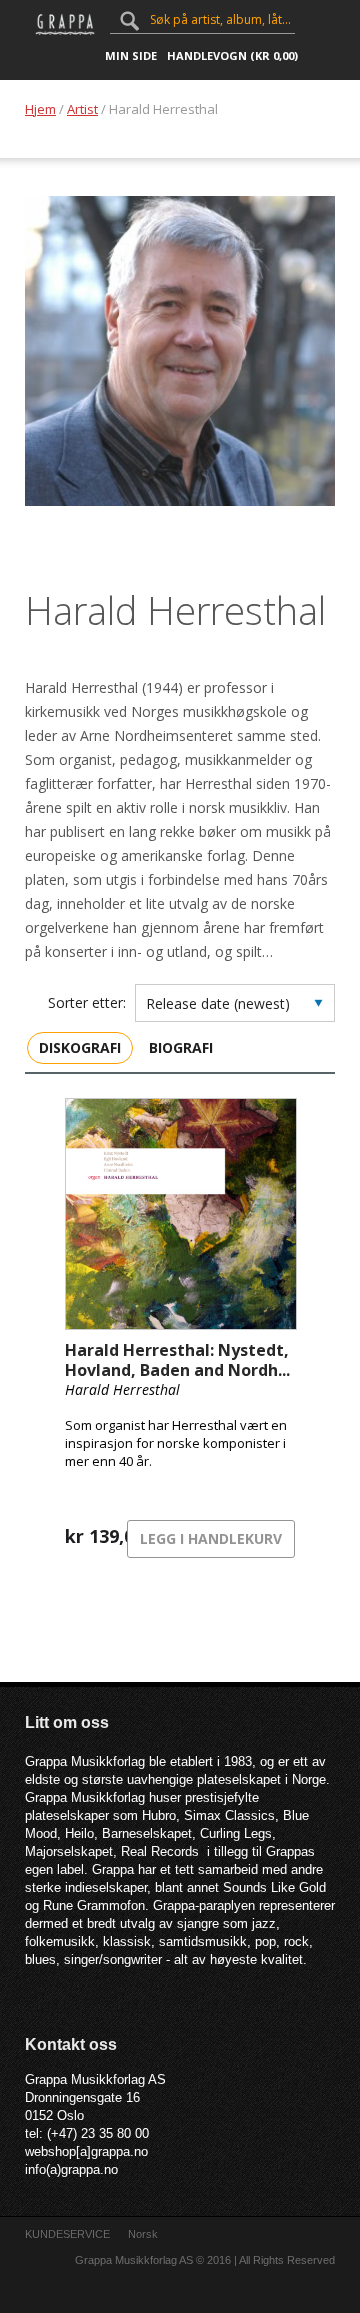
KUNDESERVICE (67, 2234)
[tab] (80, 1047)
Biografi (181, 1047)
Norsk (143, 2234)
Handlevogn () (232, 55)
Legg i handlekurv (211, 1538)
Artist (82, 109)
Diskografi (80, 1047)
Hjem (40, 109)
